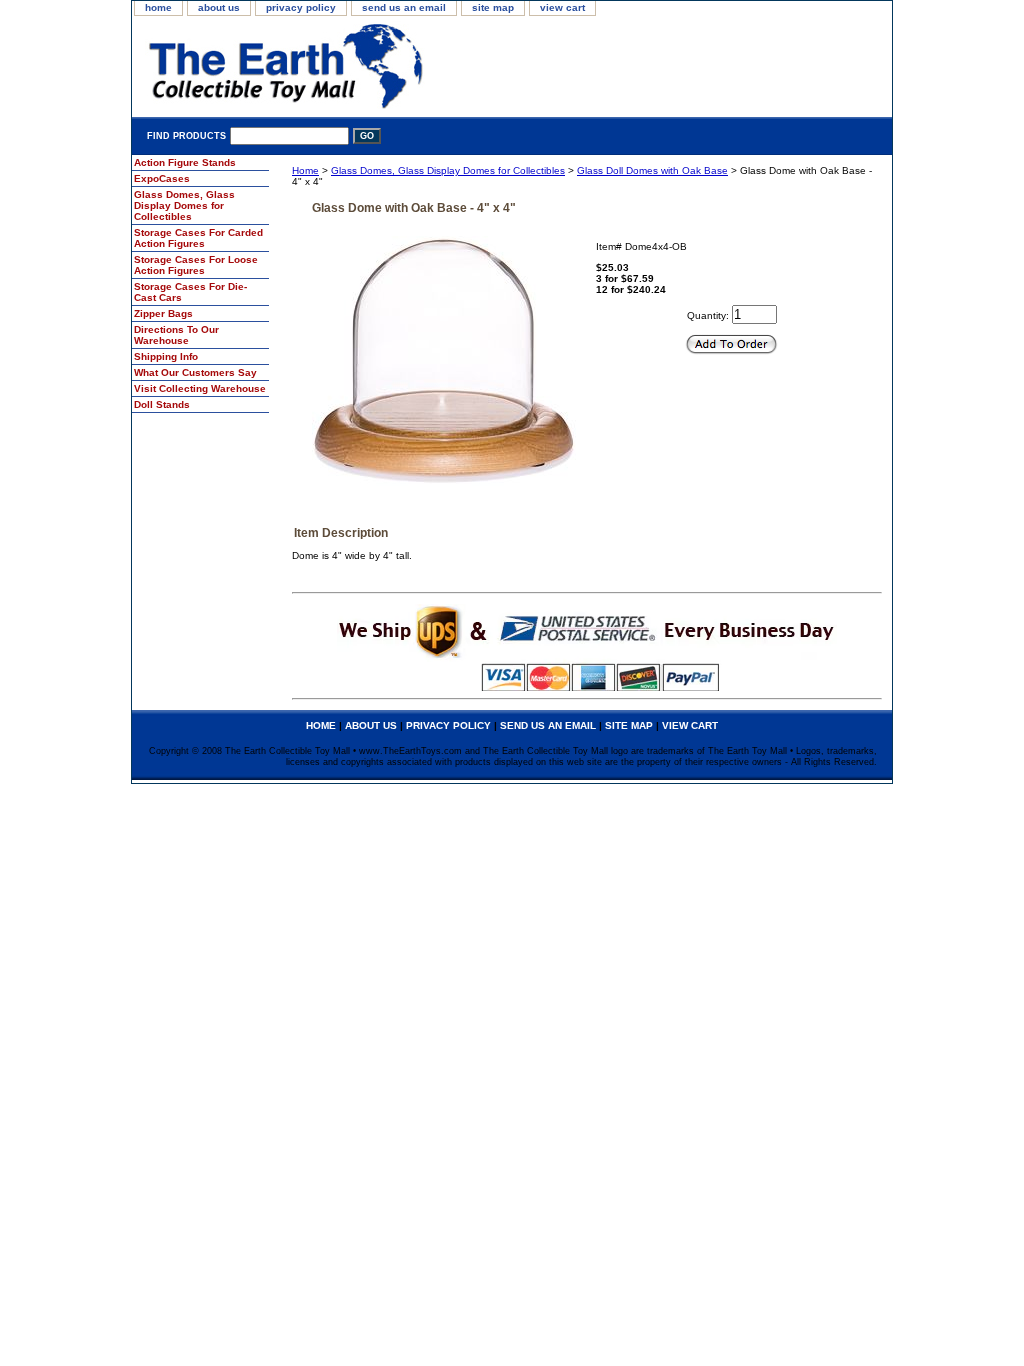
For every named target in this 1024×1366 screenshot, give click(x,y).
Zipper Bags (163, 313)
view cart (562, 7)
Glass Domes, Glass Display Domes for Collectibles (448, 170)
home (158, 7)
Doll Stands (162, 404)
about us (219, 7)
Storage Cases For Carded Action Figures (198, 238)
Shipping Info (166, 356)
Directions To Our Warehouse (176, 335)
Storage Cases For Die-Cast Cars (190, 292)
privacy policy (301, 7)
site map (493, 7)
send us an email (404, 7)
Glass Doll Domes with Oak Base (652, 170)
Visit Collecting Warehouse (200, 388)
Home (305, 170)
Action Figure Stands (185, 162)
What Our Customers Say (195, 372)
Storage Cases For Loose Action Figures (196, 265)
